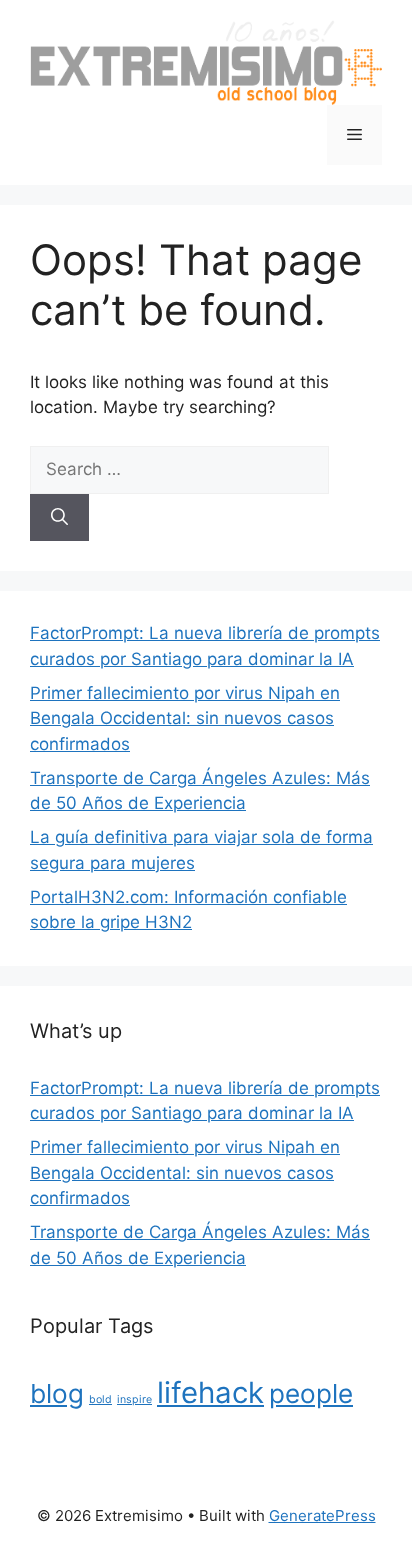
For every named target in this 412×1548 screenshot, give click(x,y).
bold (100, 1399)
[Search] (59, 518)
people (311, 1393)
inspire (134, 1399)
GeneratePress (322, 1515)
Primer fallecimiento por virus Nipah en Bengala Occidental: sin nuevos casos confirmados (185, 718)
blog (57, 1393)
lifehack (210, 1392)
